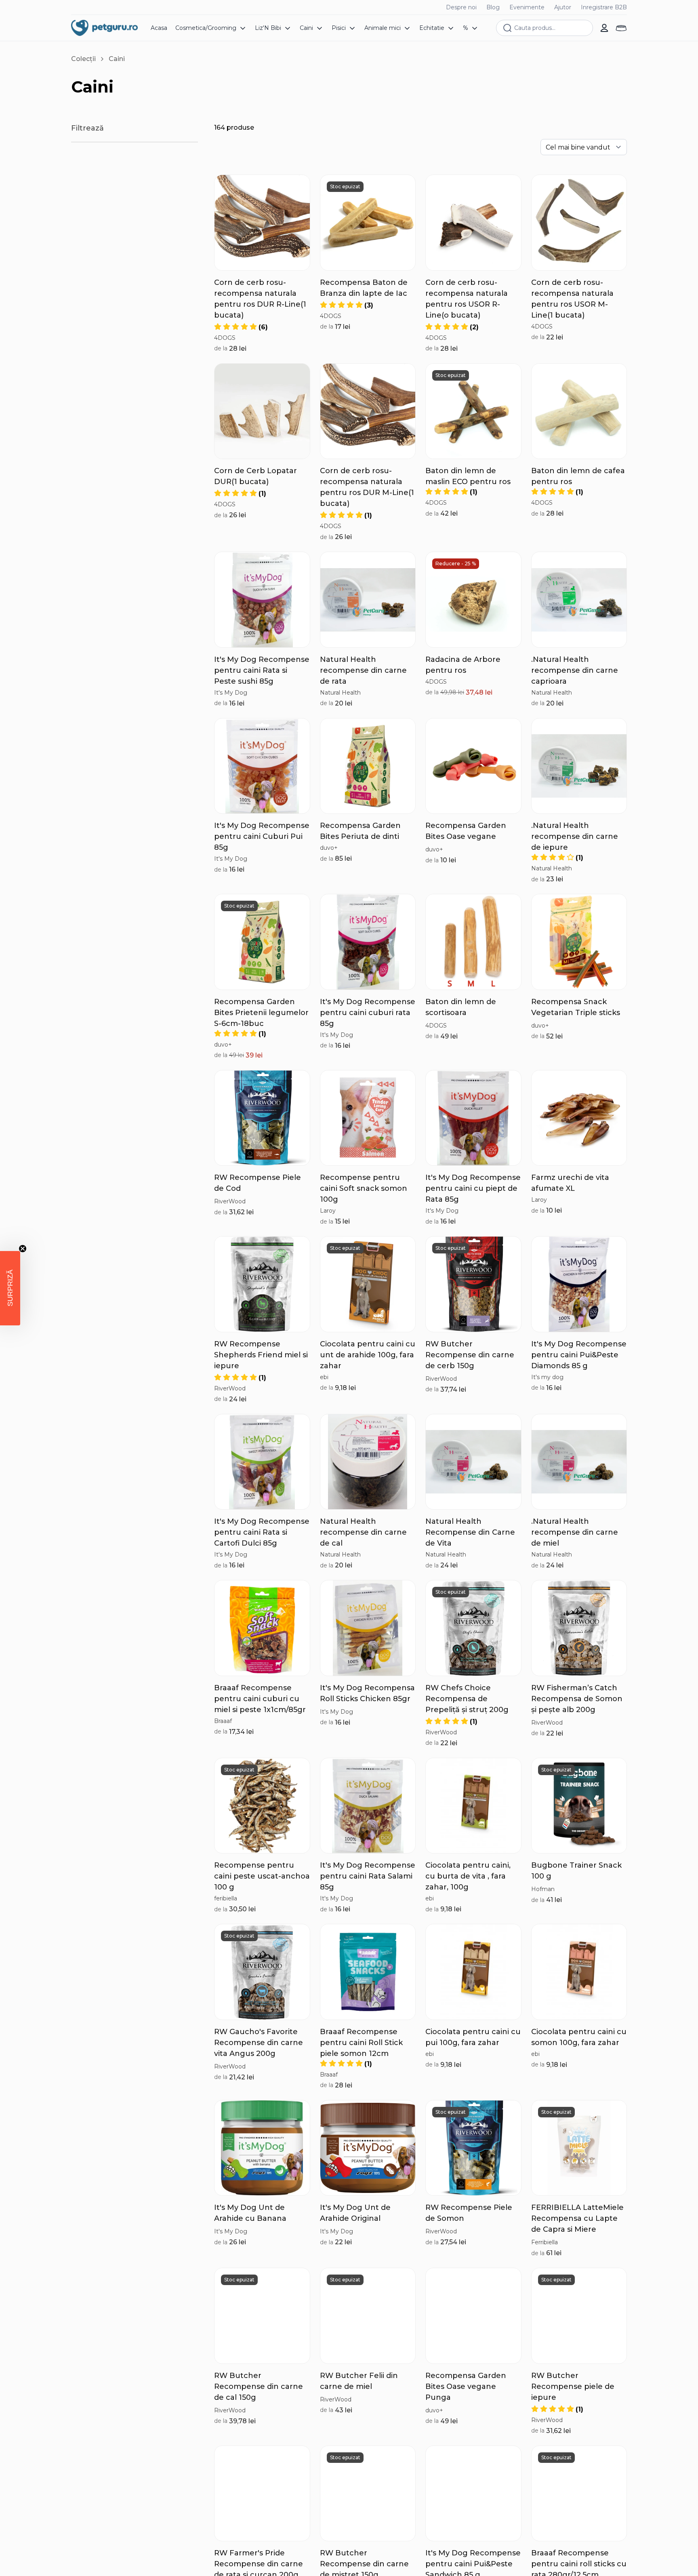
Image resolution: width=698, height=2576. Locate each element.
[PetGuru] (104, 28)
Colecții (83, 59)
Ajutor (563, 7)
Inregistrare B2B (604, 7)
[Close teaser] (23, 1249)
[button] (241, 327)
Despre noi (461, 7)
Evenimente (527, 7)
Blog (493, 7)
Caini (117, 59)
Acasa (159, 28)
